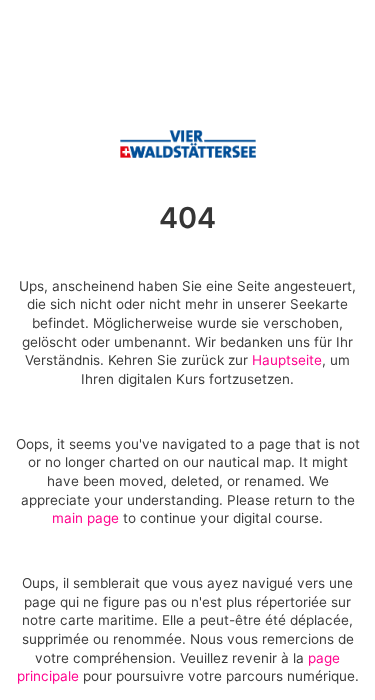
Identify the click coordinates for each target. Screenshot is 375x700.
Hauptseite (287, 360)
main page (85, 518)
